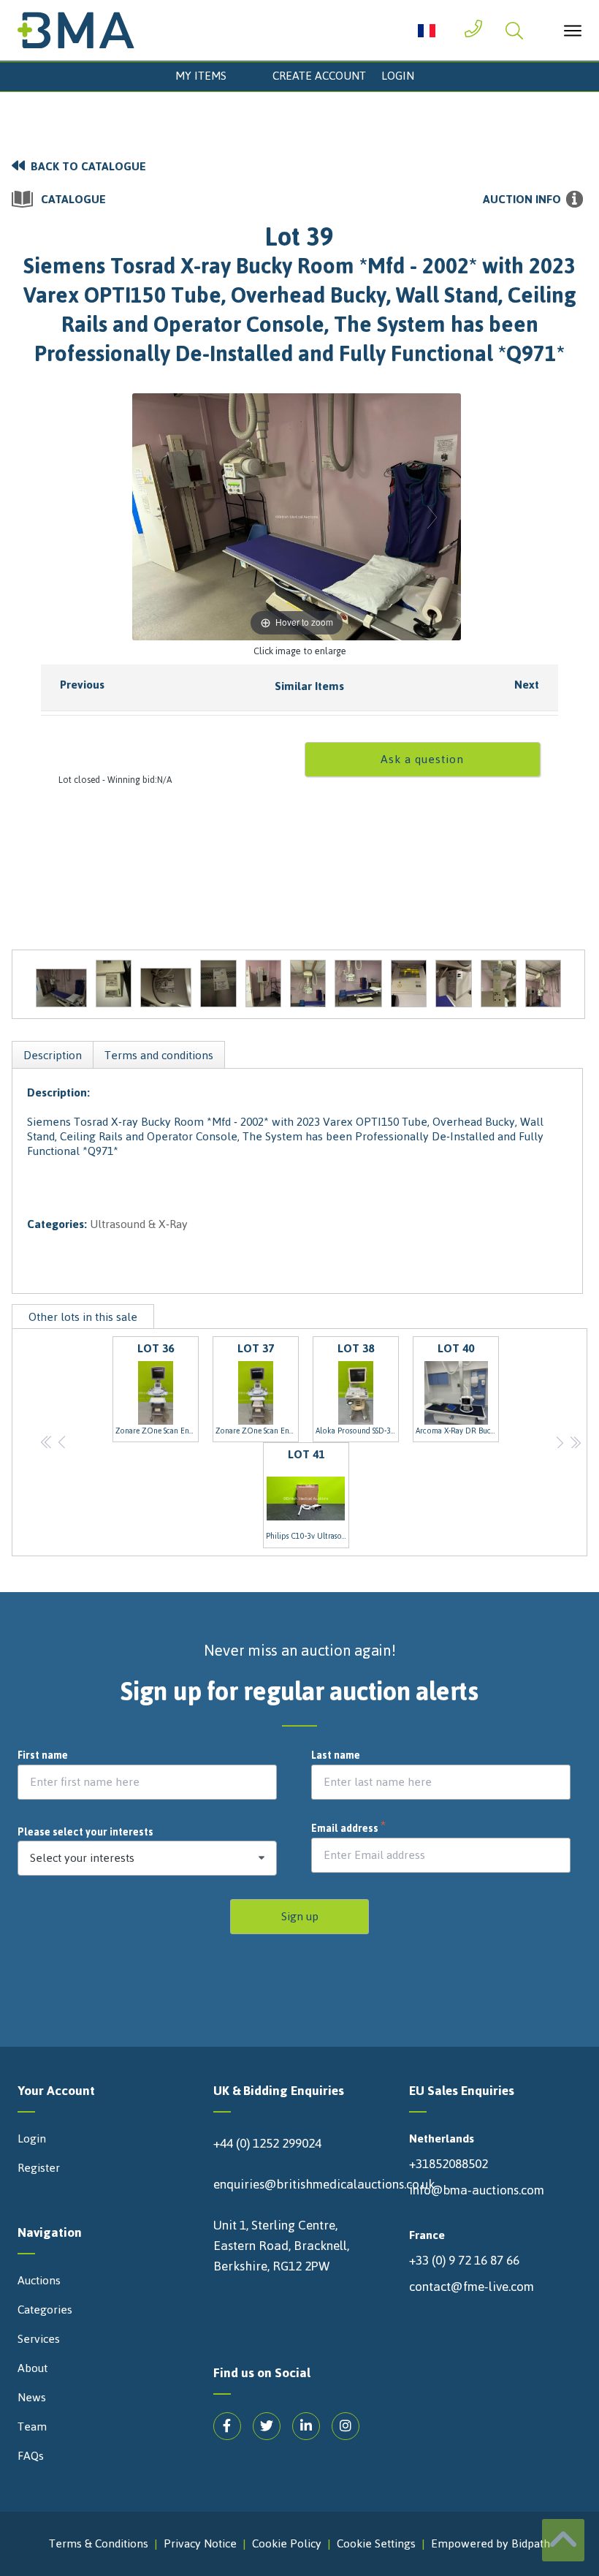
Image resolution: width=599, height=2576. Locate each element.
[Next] (432, 516)
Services (39, 2339)
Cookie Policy (287, 2544)
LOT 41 (308, 1493)
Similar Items (309, 686)
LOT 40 (457, 1388)
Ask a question (422, 759)
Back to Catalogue (88, 166)
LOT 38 (357, 1388)
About (33, 2368)
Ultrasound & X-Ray (139, 1224)
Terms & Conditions (99, 2544)
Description (53, 1055)
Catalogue (73, 200)
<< (47, 1442)
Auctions (39, 2281)
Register (39, 2168)
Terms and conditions (159, 1055)
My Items (201, 76)
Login (398, 76)
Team (32, 2427)
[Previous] (162, 516)
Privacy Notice (200, 2544)
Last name (336, 1756)
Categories (45, 2310)
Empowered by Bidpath (491, 2544)
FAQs (31, 2456)
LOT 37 (257, 1388)
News (32, 2398)
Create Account (319, 76)
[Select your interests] (147, 1858)
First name (43, 1756)
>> (575, 1442)
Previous (82, 685)
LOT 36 (157, 1388)
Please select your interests (85, 1832)
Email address (349, 1829)
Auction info (522, 200)
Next (527, 685)
